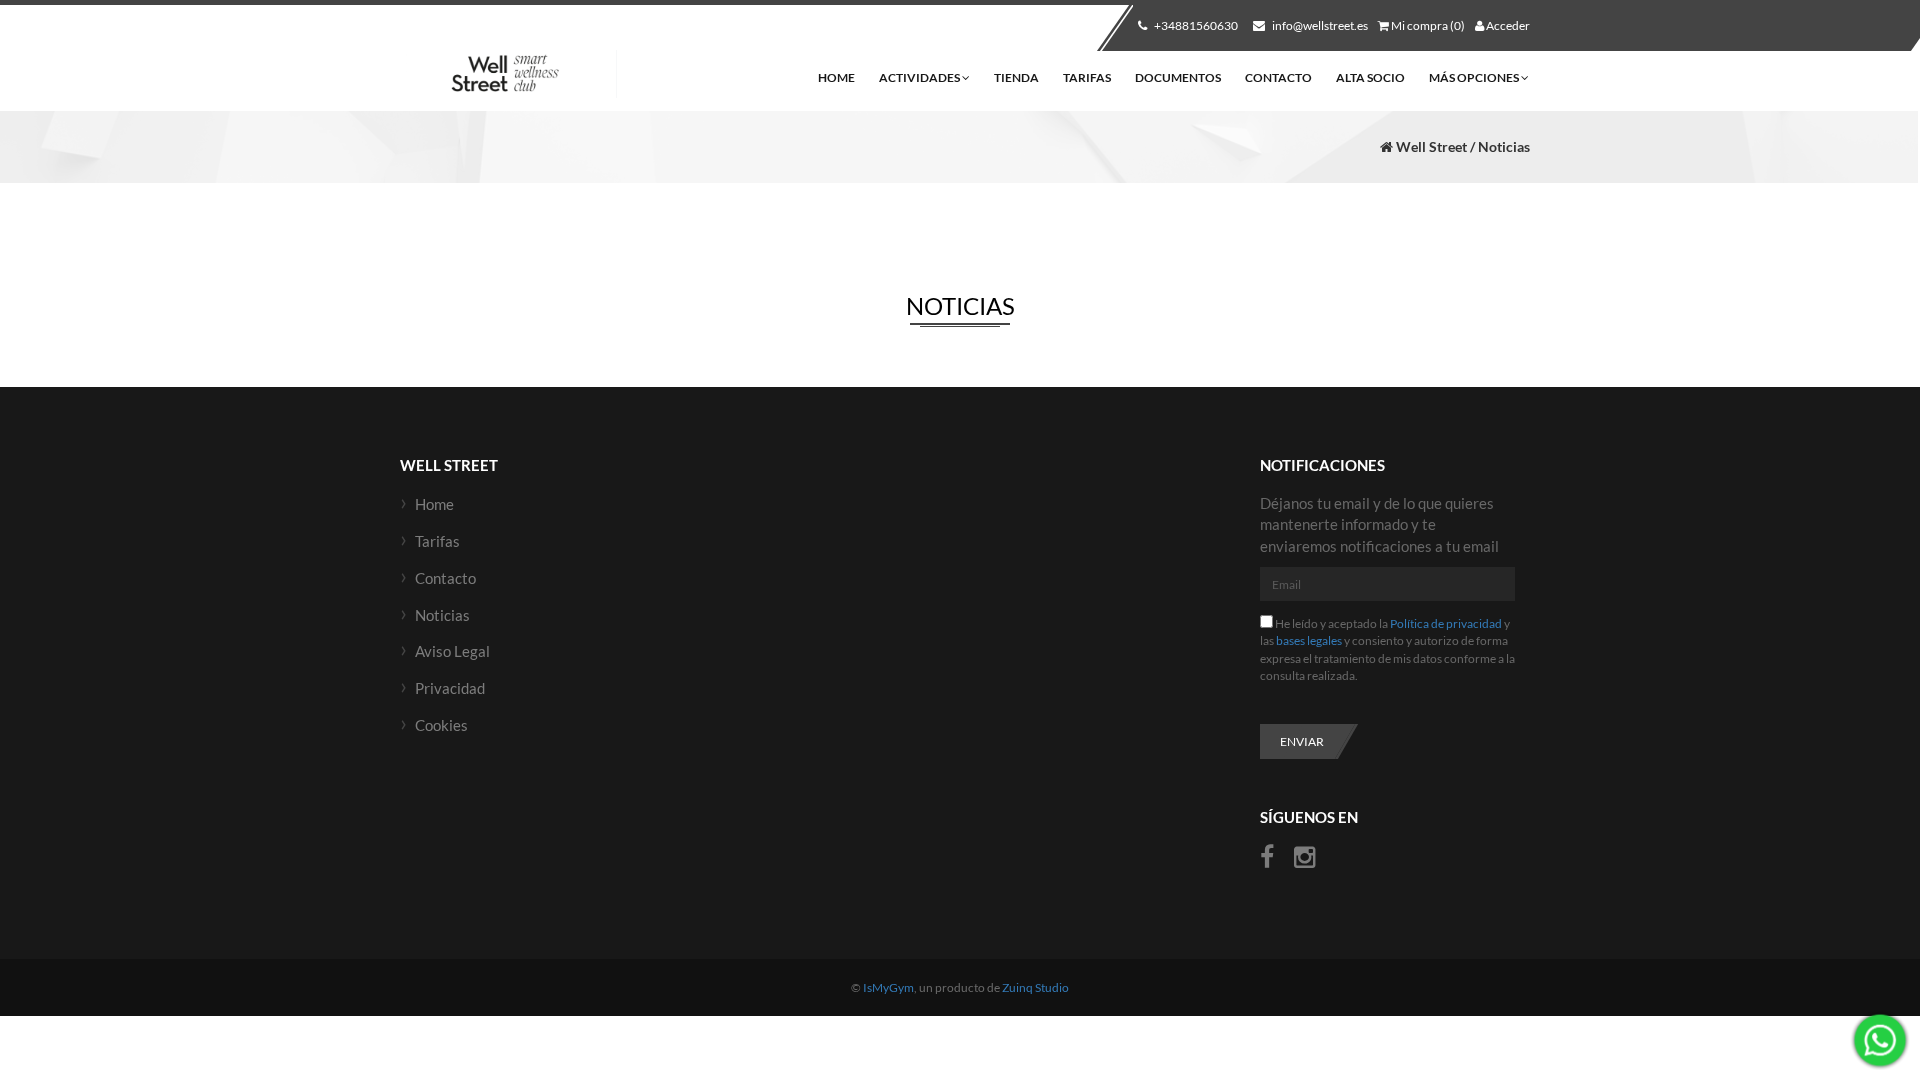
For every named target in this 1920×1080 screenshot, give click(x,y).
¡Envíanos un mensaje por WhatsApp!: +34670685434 (1880, 1040)
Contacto (1278, 77)
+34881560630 (1195, 25)
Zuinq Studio (1035, 987)
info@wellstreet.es (1319, 25)
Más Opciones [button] (1475, 77)
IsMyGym (888, 987)
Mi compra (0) (1427, 25)
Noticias (442, 615)
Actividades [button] (920, 77)
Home (836, 77)
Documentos (1178, 77)
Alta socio (1370, 77)
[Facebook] (1269, 857)
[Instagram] (1304, 857)
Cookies (441, 725)
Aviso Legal (452, 651)
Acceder (1507, 25)
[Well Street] (511, 75)
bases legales (1309, 640)
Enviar (1302, 741)
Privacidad (450, 688)
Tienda (1016, 77)
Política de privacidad (1446, 623)
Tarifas (1087, 77)
